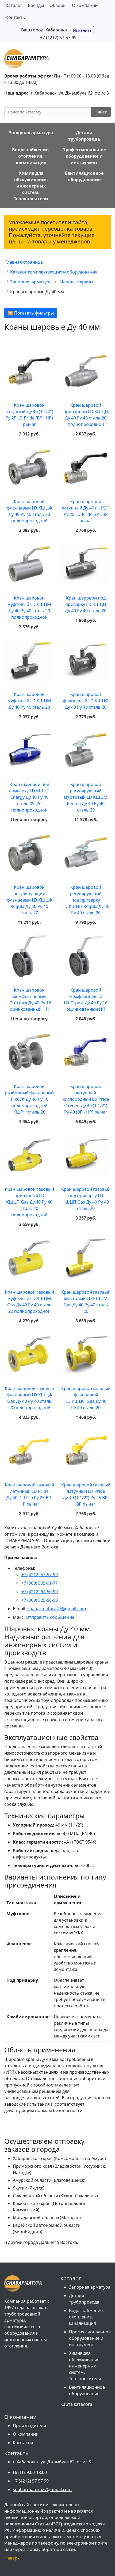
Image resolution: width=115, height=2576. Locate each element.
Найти (101, 112)
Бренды (36, 5)
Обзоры (58, 5)
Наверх (12, 2558)
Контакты (16, 17)
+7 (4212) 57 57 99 (31, 2481)
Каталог (14, 5)
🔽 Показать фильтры (31, 313)
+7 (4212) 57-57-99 (58, 38)
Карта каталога (76, 2404)
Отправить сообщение (50, 1617)
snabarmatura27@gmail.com (57, 1609)
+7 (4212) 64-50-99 (40, 1592)
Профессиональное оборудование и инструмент (90, 2338)
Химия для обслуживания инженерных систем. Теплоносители (85, 2366)
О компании (85, 5)
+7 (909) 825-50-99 (40, 1600)
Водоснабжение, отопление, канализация (86, 2317)
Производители (29, 2426)
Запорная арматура (90, 2287)
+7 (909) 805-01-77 (40, 1583)
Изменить (82, 30)
